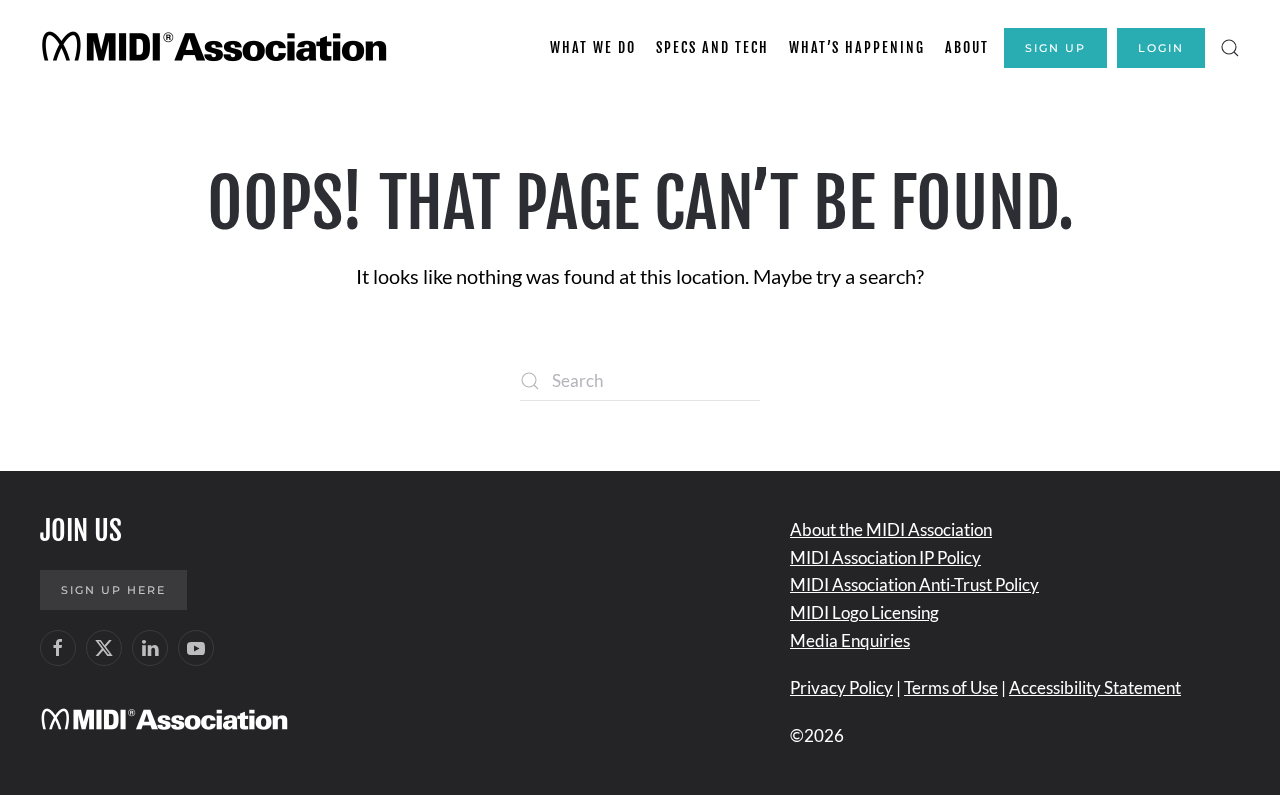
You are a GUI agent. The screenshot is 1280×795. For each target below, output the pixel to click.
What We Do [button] (593, 47)
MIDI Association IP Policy (885, 557)
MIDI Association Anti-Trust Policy (914, 584)
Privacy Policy (841, 687)
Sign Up (1055, 48)
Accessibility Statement (1095, 687)
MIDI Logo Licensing (864, 612)
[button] (1230, 48)
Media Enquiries (850, 640)
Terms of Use (951, 687)
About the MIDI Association (891, 529)
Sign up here (113, 590)
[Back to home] (217, 48)
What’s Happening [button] (857, 47)
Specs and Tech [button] (712, 47)
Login (1161, 48)
